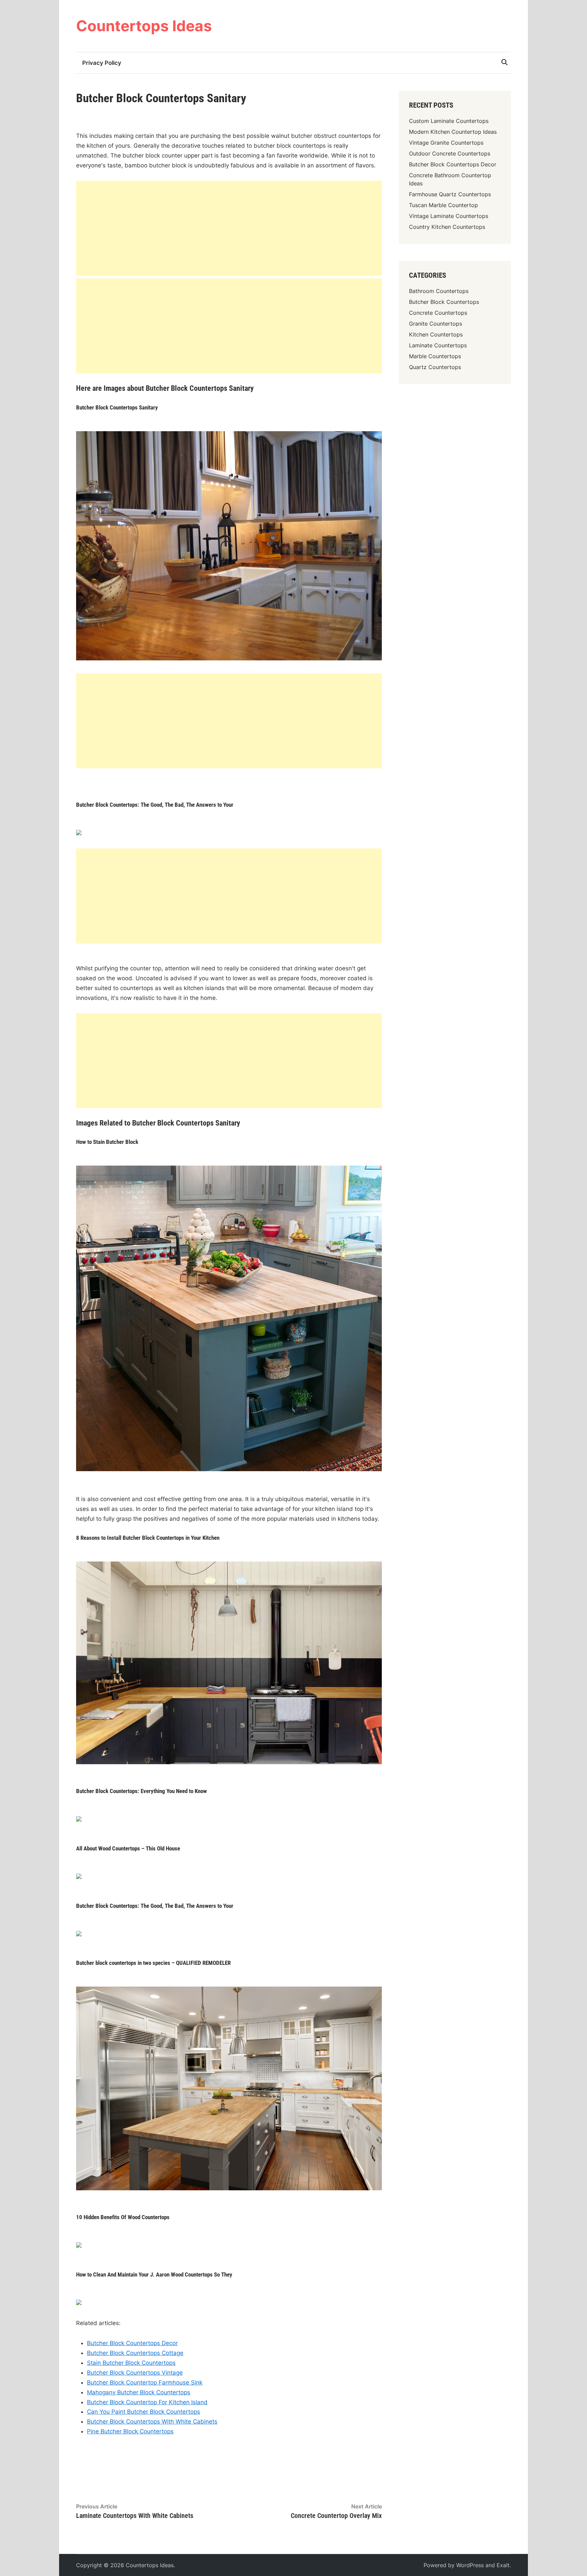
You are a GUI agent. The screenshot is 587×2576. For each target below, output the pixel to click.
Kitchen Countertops (436, 334)
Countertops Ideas (144, 26)
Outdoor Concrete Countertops (450, 153)
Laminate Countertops (438, 345)
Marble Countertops (435, 356)
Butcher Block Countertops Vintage (135, 2373)
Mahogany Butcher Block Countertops (139, 2392)
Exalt (503, 2565)
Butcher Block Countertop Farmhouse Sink (145, 2382)
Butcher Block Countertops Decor (132, 2343)
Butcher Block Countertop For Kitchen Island (147, 2402)
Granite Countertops (435, 324)
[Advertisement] (229, 228)
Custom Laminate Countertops (449, 121)
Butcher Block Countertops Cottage (135, 2353)
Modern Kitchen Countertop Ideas (453, 132)
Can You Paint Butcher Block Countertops (144, 2412)
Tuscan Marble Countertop (443, 205)
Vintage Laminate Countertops (449, 216)
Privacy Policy (102, 63)
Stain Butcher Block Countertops (131, 2363)
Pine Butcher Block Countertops (130, 2431)
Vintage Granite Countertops (446, 143)
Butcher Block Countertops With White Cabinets (152, 2422)
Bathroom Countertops (439, 291)
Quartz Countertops (435, 367)
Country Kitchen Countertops (447, 227)
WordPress (470, 2565)
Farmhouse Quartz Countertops (450, 194)
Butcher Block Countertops (444, 302)
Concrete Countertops (438, 313)
